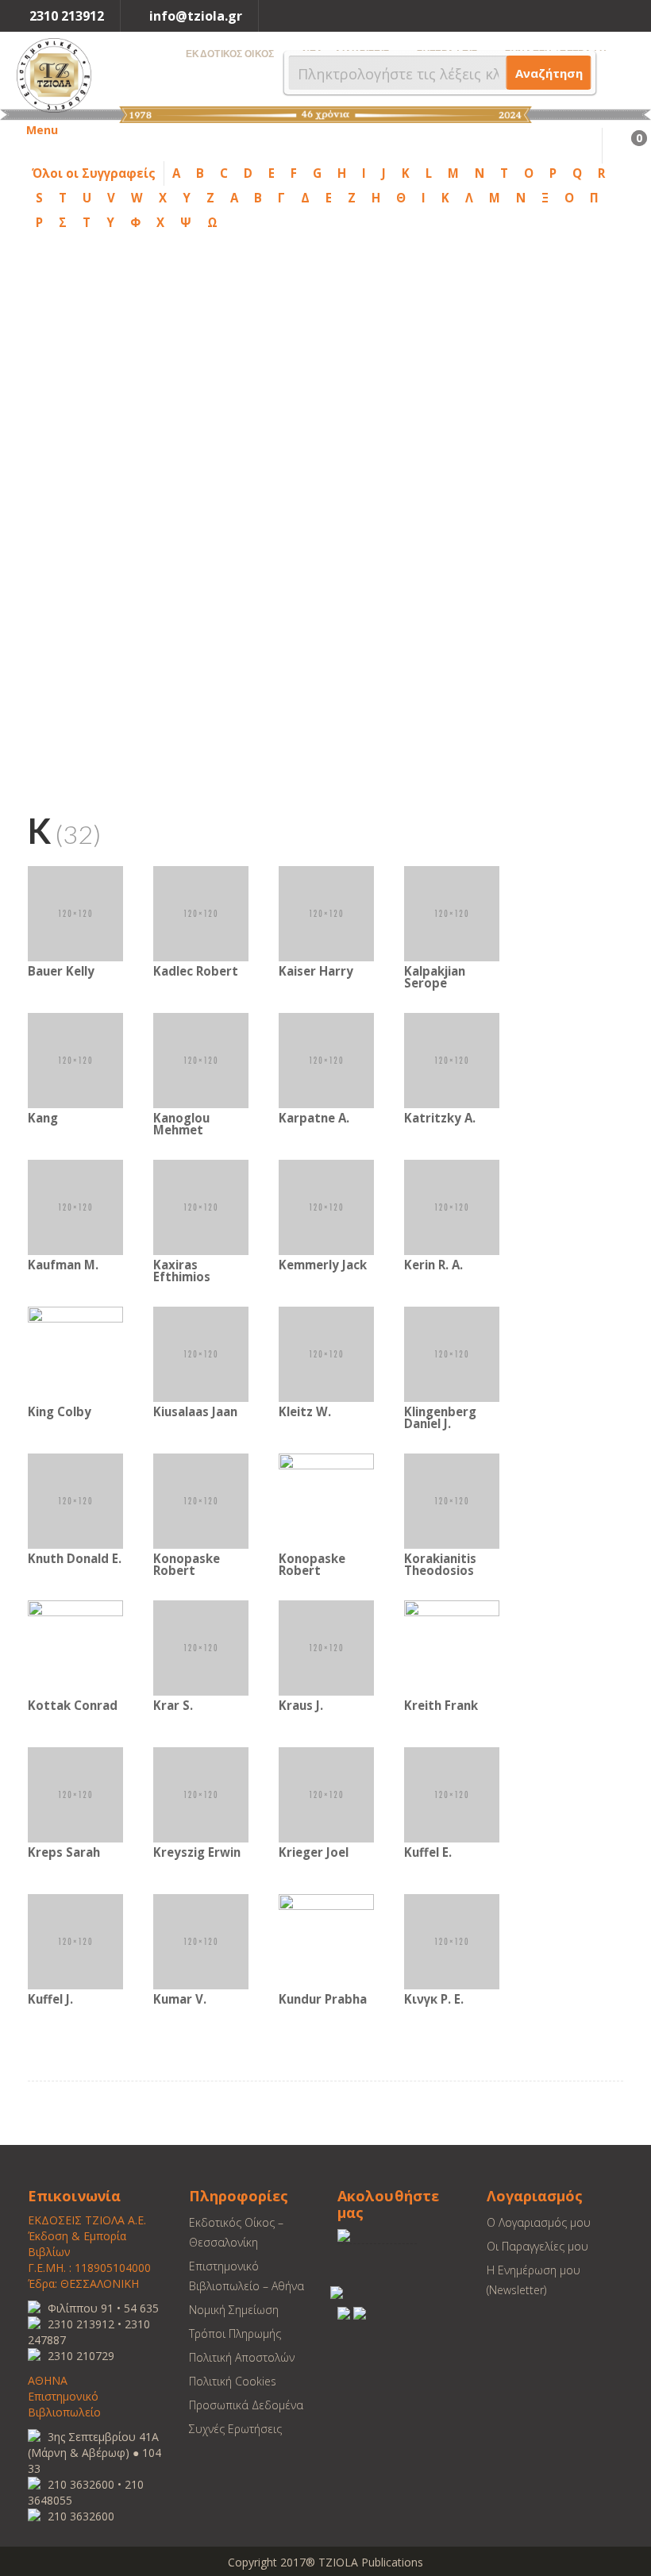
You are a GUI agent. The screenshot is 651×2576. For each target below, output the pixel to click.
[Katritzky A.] (452, 1059)
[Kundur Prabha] (326, 1941)
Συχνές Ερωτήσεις (235, 2429)
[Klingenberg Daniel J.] (452, 1353)
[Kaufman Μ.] (75, 1206)
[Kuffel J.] (75, 1941)
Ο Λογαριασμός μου (539, 2222)
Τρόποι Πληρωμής (235, 2333)
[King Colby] (75, 1353)
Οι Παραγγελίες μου (537, 2246)
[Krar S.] (201, 1647)
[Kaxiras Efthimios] (201, 1206)
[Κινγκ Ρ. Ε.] (452, 1941)
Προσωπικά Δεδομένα (246, 2405)
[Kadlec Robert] (201, 913)
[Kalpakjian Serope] (452, 913)
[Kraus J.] (326, 1647)
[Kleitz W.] (326, 1353)
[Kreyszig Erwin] (201, 1794)
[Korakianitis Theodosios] (452, 1500)
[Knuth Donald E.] (75, 1500)
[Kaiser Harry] (326, 913)
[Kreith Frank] (452, 1647)
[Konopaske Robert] (201, 1500)
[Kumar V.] (201, 1941)
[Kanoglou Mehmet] (201, 1059)
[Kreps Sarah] (75, 1794)
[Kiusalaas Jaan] (201, 1353)
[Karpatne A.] (326, 1059)
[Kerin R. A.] (452, 1206)
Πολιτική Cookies (233, 2381)
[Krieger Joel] (326, 1794)
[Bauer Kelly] (75, 913)
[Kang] (75, 1059)
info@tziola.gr (196, 16)
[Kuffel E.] (452, 1794)
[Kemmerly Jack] (326, 1206)
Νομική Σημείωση (234, 2310)
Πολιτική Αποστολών (242, 2357)
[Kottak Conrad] (75, 1647)
